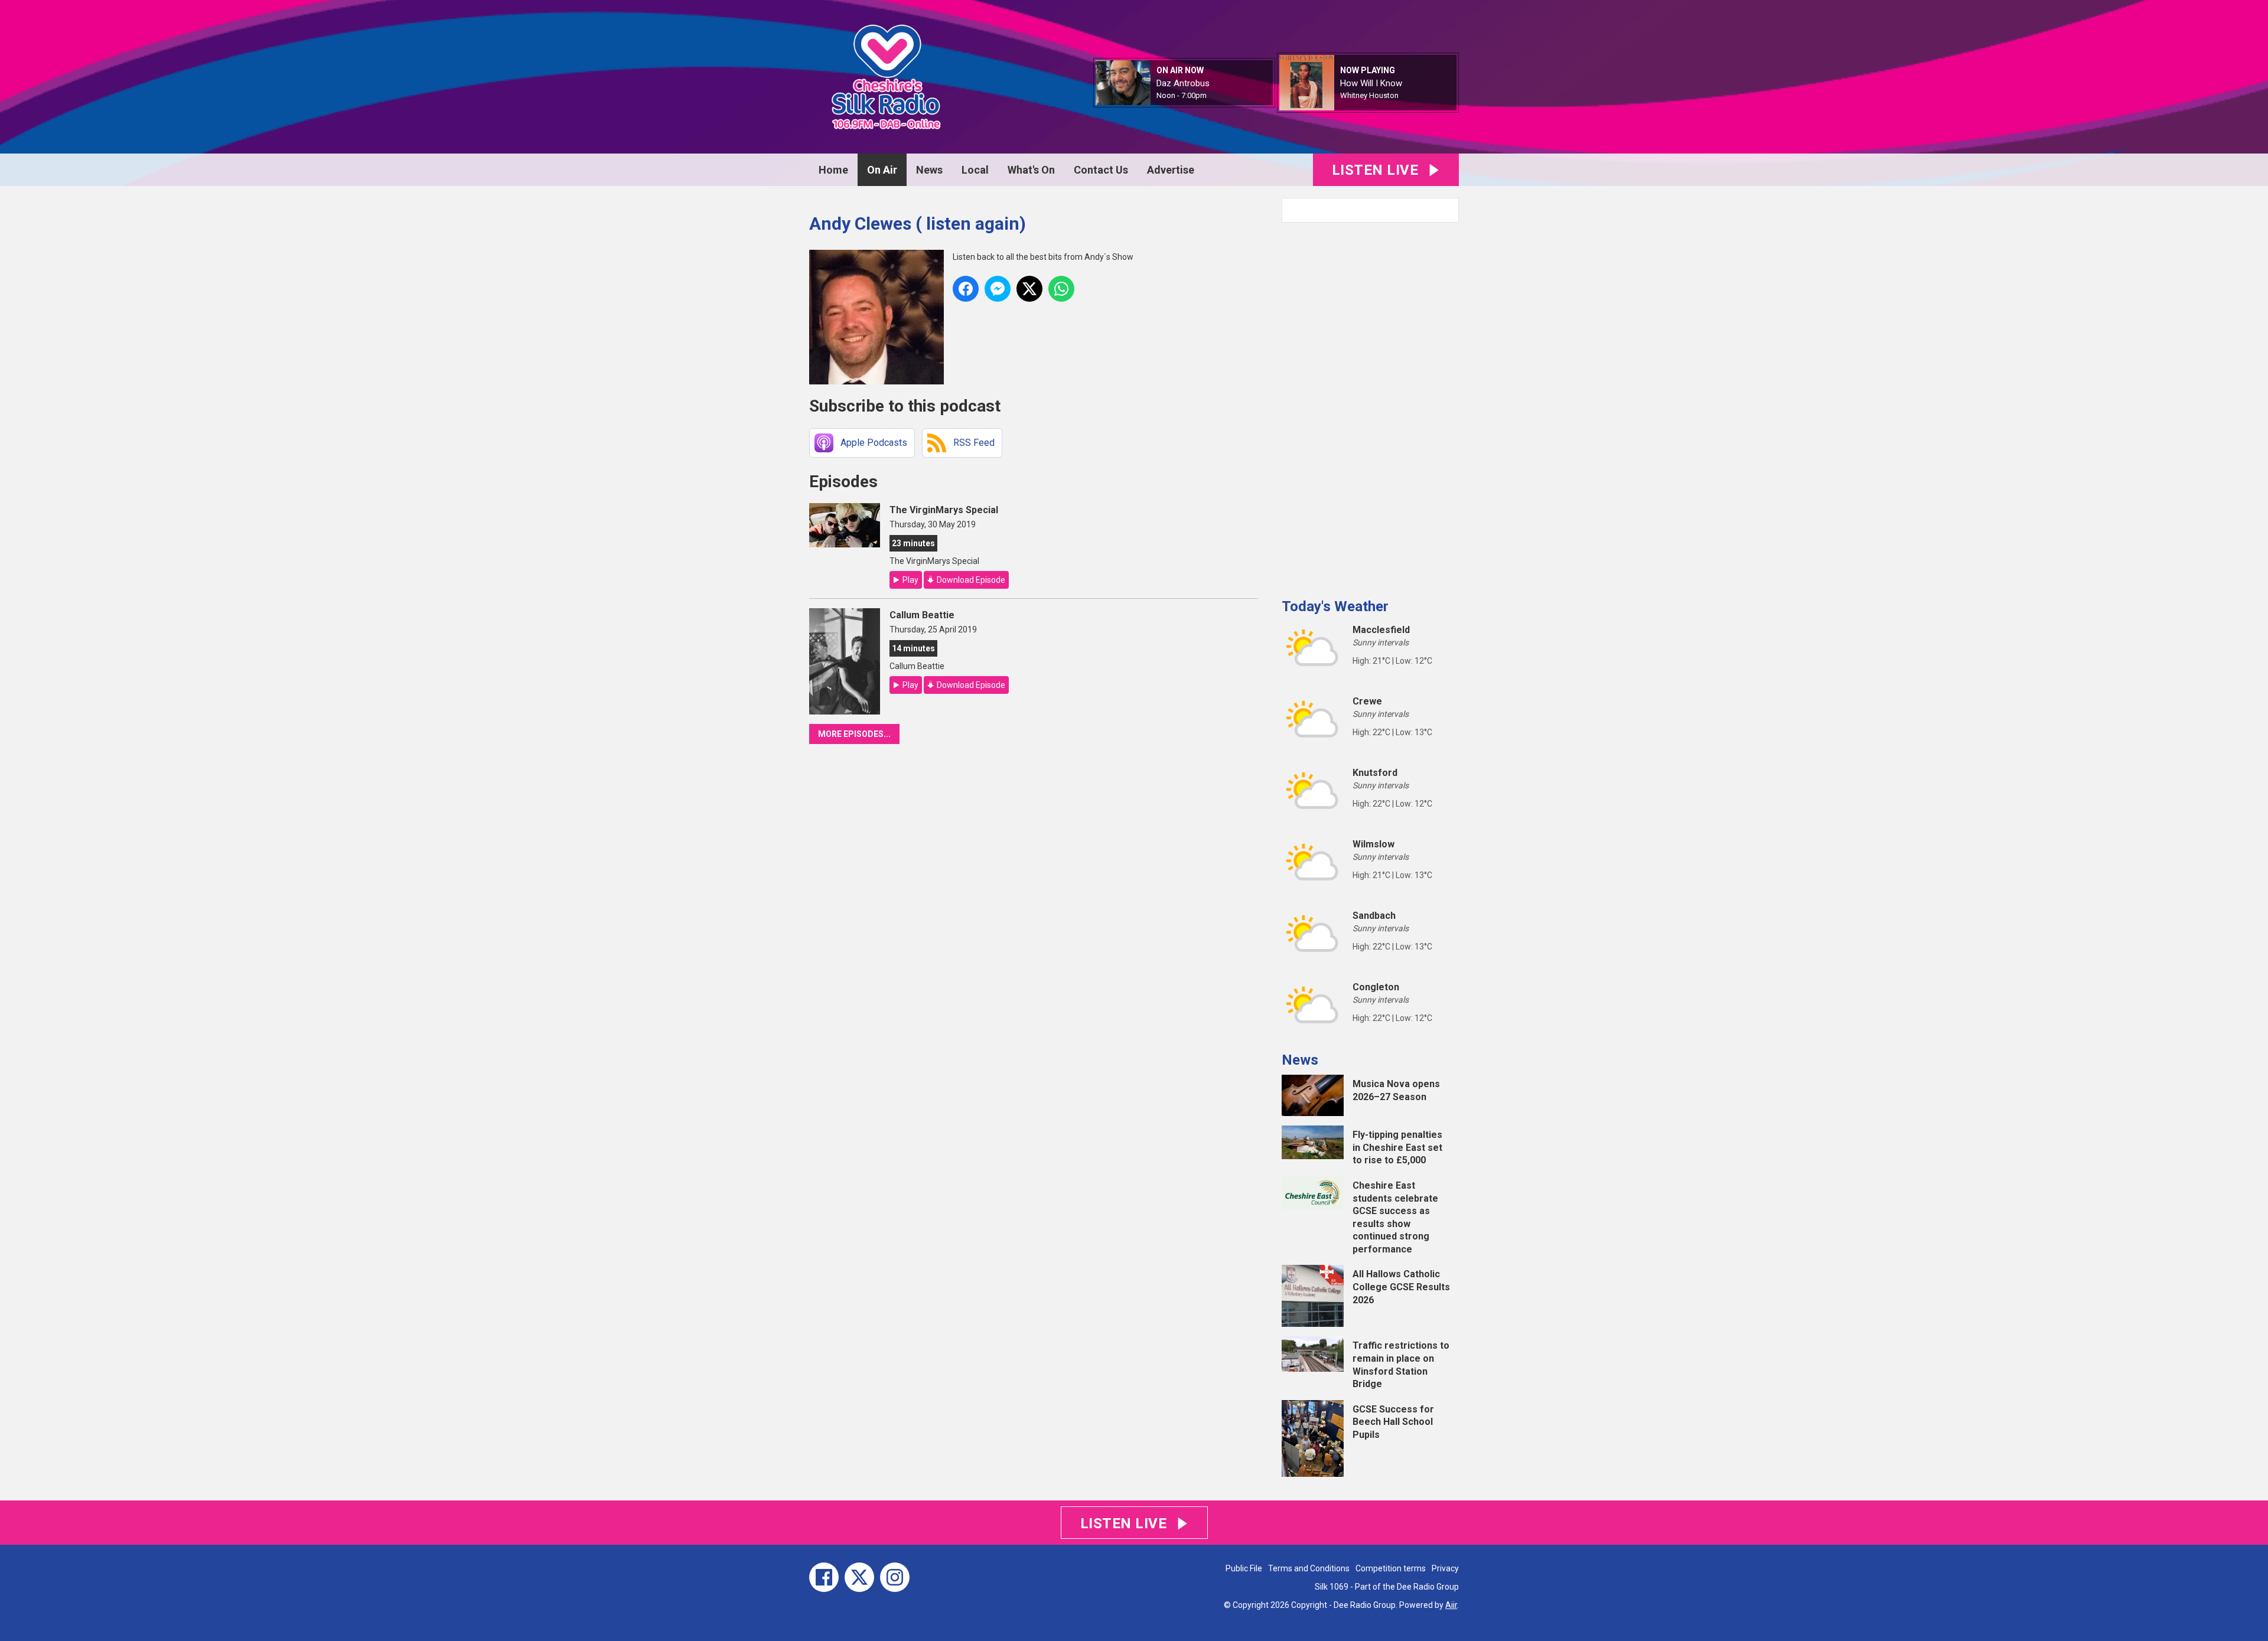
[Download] (1413, 96)
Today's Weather (1335, 606)
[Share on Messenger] (998, 289)
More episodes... (854, 734)
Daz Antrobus (1183, 83)
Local (975, 170)
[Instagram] (895, 1577)
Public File (1244, 1568)
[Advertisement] (1370, 406)
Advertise (1171, 170)
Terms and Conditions (1309, 1568)
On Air (882, 170)
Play (910, 580)
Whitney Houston (1369, 95)
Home (833, 170)
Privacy (1445, 1568)
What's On (1031, 170)
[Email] (1221, 96)
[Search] (1449, 210)
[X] (859, 1577)
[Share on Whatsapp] (1061, 289)
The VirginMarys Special (944, 510)
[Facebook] (824, 1577)
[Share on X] (1029, 289)
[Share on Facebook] (966, 289)
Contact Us (1101, 170)
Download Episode (971, 580)
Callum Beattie (922, 615)
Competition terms (1391, 1568)
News (929, 170)
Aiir (1451, 1605)
